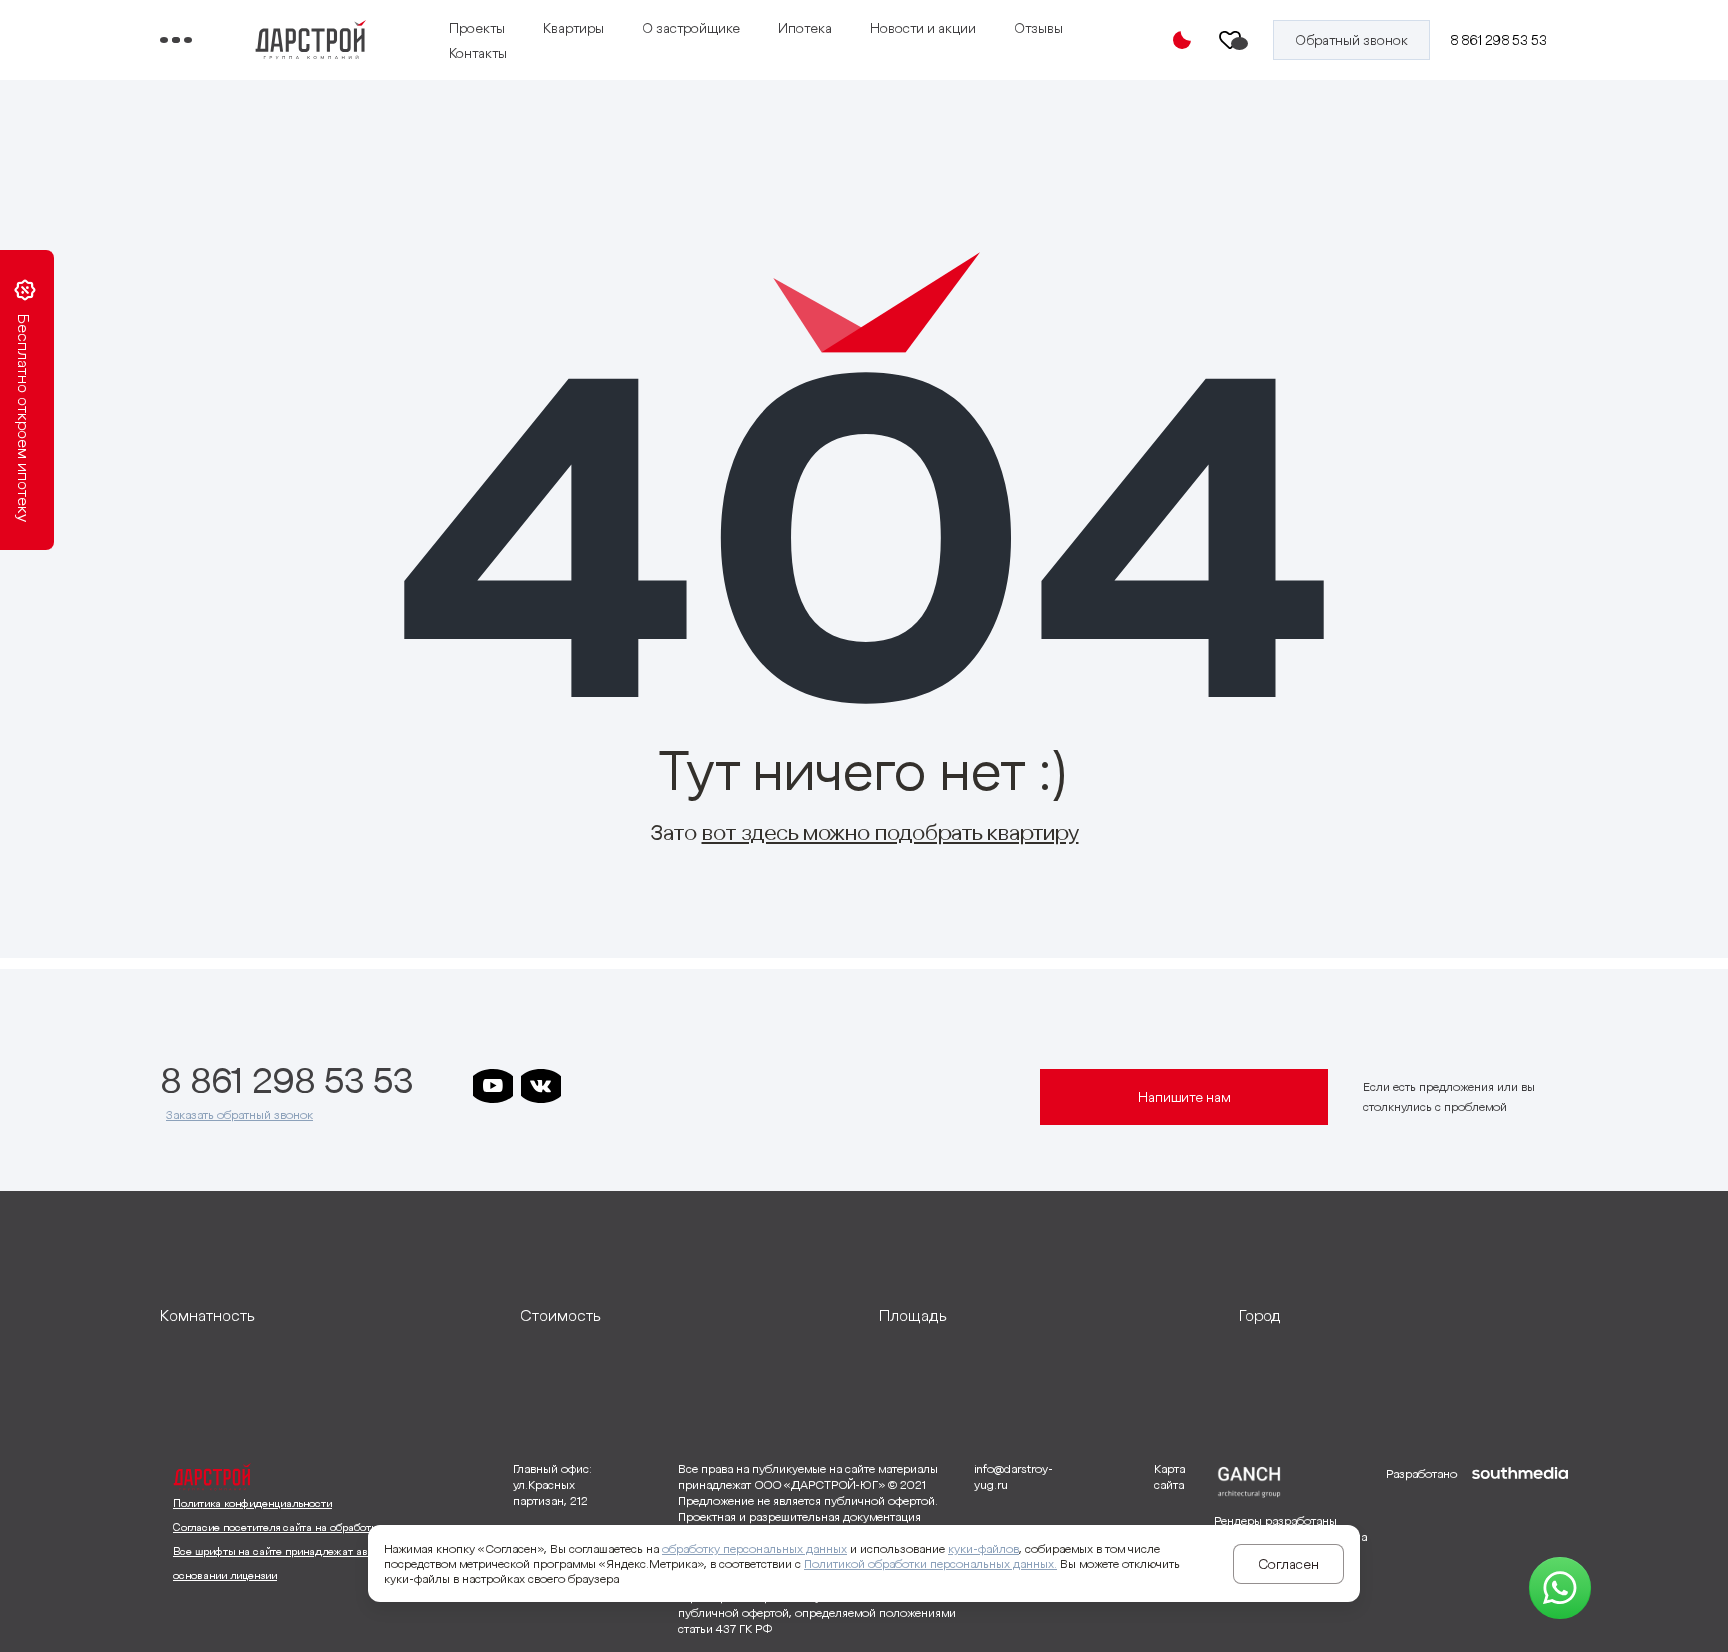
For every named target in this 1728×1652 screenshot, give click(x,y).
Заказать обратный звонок (239, 1114)
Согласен (1288, 1564)
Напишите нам (1184, 1097)
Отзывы (1038, 28)
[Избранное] (1231, 40)
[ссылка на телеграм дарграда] (637, 1086)
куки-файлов (983, 1548)
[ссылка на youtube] (493, 1086)
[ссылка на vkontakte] (541, 1086)
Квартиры (573, 28)
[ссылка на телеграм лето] (781, 1086)
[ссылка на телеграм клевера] (685, 1086)
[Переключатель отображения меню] (175, 40)
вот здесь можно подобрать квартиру (890, 832)
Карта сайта (1169, 1476)
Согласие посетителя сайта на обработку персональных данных (335, 1527)
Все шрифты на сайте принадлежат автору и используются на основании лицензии (330, 1563)
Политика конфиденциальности (252, 1503)
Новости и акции (923, 28)
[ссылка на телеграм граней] (733, 1086)
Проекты (477, 28)
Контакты (478, 53)
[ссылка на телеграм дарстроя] (589, 1086)
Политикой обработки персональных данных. (930, 1563)
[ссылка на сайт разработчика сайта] (1520, 1550)
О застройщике (691, 28)
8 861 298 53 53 (1498, 40)
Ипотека (805, 28)
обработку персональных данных (754, 1548)
